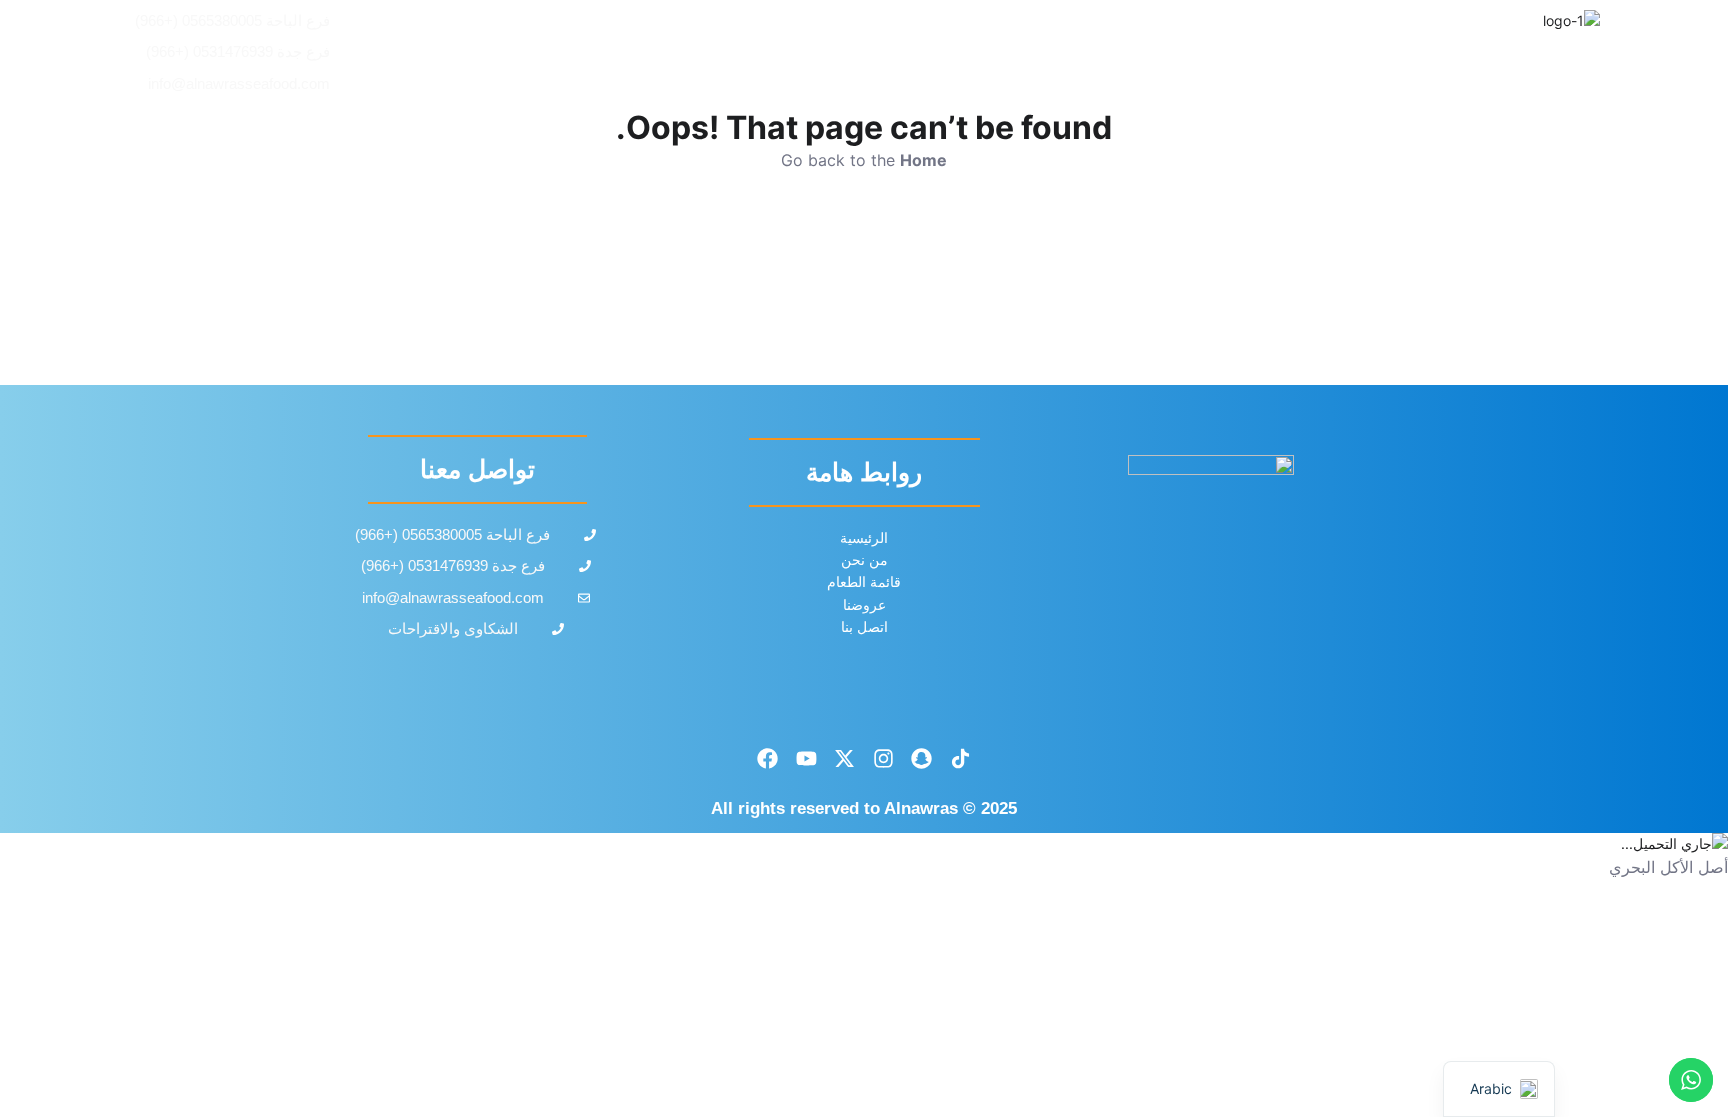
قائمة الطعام (1054, 52)
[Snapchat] (922, 758)
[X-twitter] (845, 758)
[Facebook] (768, 758)
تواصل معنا (686, 52)
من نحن (812, 52)
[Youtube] (806, 758)
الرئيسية (1187, 52)
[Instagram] (884, 758)
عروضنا (924, 52)
